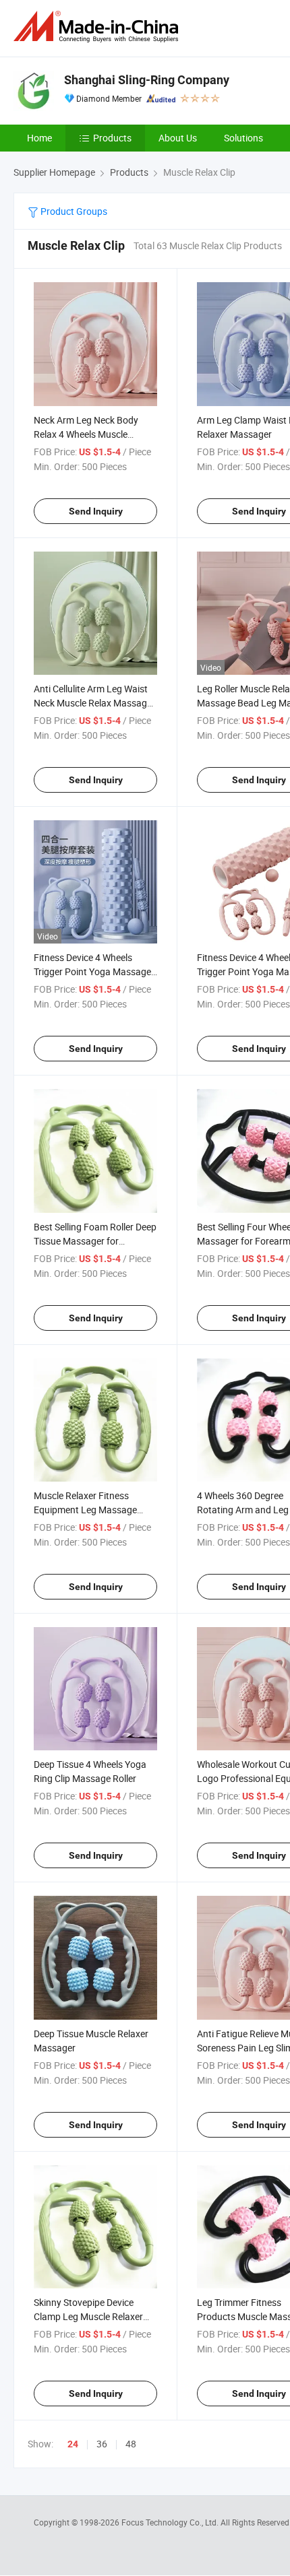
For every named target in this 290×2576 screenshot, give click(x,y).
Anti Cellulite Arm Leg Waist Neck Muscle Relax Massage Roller (93, 703)
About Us (178, 138)
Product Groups (73, 211)
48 (131, 2444)
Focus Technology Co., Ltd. (171, 2522)
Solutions (243, 138)
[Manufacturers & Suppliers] (98, 27)
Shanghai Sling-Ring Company (147, 80)
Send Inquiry (96, 511)
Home (39, 138)
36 (102, 2444)
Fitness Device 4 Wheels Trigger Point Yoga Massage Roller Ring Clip (92, 971)
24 (73, 2444)
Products (112, 138)
